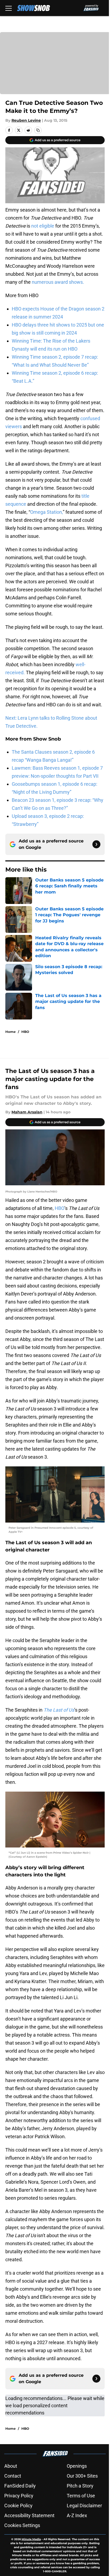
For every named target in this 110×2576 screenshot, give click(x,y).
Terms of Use (81, 2496)
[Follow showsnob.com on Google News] (96, 844)
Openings (77, 2466)
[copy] (38, 130)
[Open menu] (9, 8)
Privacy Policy (19, 2496)
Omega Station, (46, 512)
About (11, 2466)
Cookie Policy (18, 2506)
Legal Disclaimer (84, 2506)
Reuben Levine (26, 120)
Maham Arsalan (27, 1112)
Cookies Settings (22, 2525)
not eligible (43, 226)
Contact (13, 2476)
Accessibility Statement (29, 2515)
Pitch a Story (80, 2486)
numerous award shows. (58, 282)
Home (11, 1032)
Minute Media (31, 2539)
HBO (25, 1032)
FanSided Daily (20, 2486)
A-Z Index (77, 2515)
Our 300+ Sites (82, 2476)
